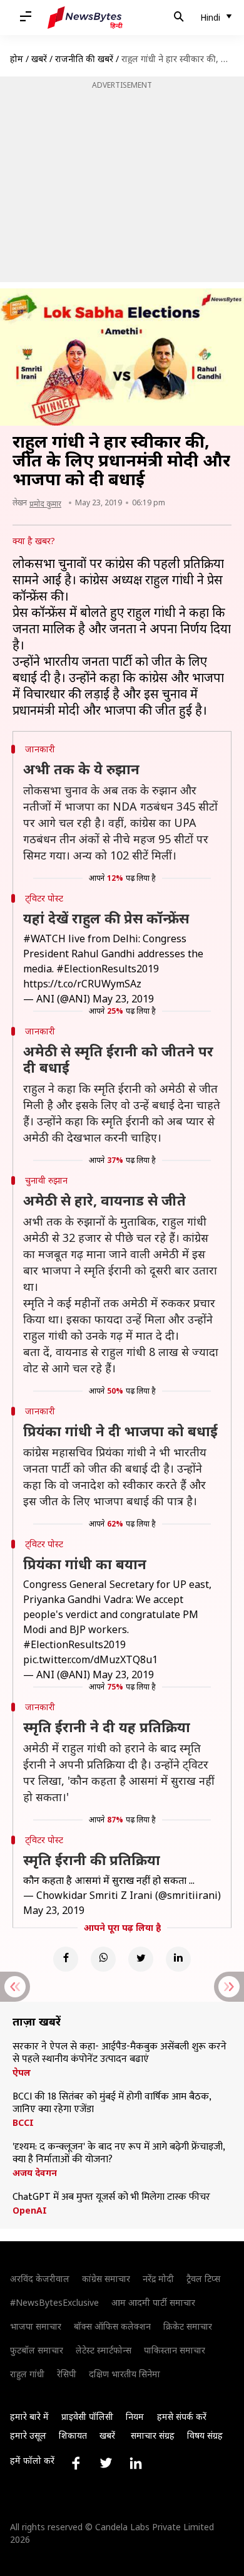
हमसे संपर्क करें (182, 2416)
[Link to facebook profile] (76, 2463)
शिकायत (73, 2435)
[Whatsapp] (103, 1959)
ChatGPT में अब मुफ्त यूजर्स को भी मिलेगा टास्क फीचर (111, 2197)
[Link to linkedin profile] (136, 2463)
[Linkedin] (178, 1959)
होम (17, 59)
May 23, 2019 (123, 999)
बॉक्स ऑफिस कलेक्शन (112, 2326)
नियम (135, 2416)
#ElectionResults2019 (108, 969)
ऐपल (22, 2073)
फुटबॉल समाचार (37, 2350)
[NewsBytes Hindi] (85, 18)
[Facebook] (66, 1959)
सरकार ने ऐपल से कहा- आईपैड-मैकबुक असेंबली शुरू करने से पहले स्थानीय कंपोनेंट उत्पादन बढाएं (119, 2053)
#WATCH (44, 938)
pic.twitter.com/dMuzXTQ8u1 (90, 1659)
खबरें (39, 59)
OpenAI (30, 2211)
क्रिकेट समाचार (188, 2326)
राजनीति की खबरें (84, 59)
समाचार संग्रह (153, 2435)
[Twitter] (141, 1959)
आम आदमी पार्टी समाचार (153, 2302)
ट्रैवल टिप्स (203, 2279)
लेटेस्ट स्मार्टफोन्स (104, 2350)
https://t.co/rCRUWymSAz (82, 984)
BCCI (23, 2123)
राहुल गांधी (27, 2374)
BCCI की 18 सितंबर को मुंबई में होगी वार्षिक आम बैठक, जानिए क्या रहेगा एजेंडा (112, 2103)
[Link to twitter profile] (106, 2463)
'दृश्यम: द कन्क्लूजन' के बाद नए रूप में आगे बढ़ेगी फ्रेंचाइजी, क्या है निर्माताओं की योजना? (119, 2153)
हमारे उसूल (28, 2435)
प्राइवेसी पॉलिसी (87, 2416)
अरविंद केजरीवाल (40, 2279)
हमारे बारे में (29, 2416)
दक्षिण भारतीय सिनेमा (125, 2374)
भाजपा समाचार (36, 2326)
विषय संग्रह (205, 2435)
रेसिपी (67, 2374)
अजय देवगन (35, 2173)
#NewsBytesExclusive (54, 2302)
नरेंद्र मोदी (158, 2279)
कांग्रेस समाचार (106, 2279)
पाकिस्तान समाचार (175, 2350)
